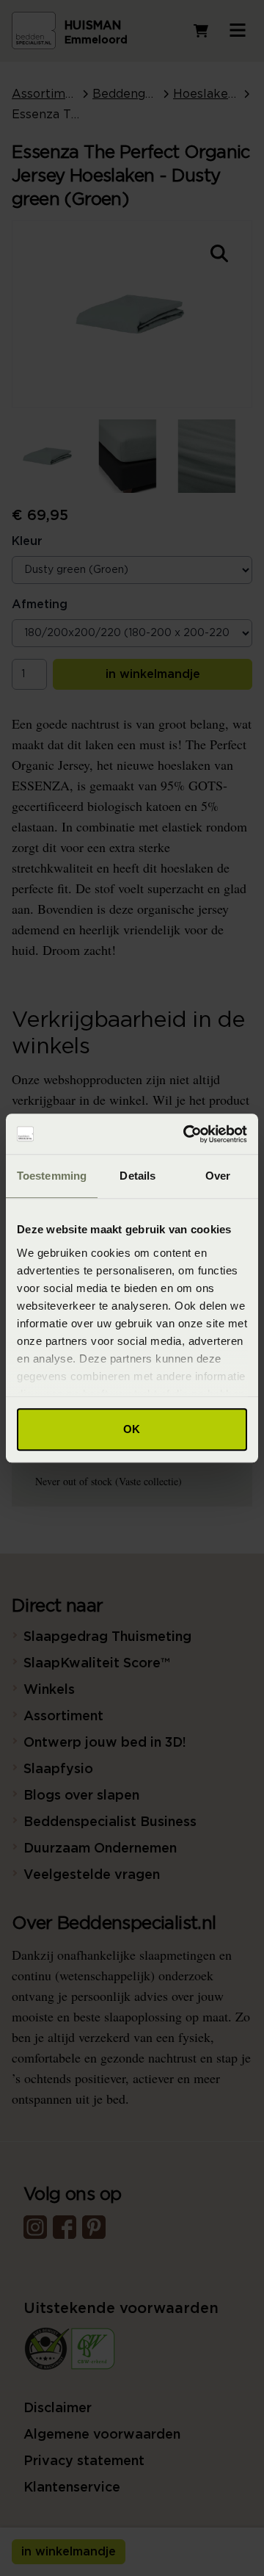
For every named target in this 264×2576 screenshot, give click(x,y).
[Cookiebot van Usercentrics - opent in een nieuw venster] (186, 1134)
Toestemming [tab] (52, 1176)
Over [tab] (218, 1176)
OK (132, 1429)
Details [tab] (137, 1176)
